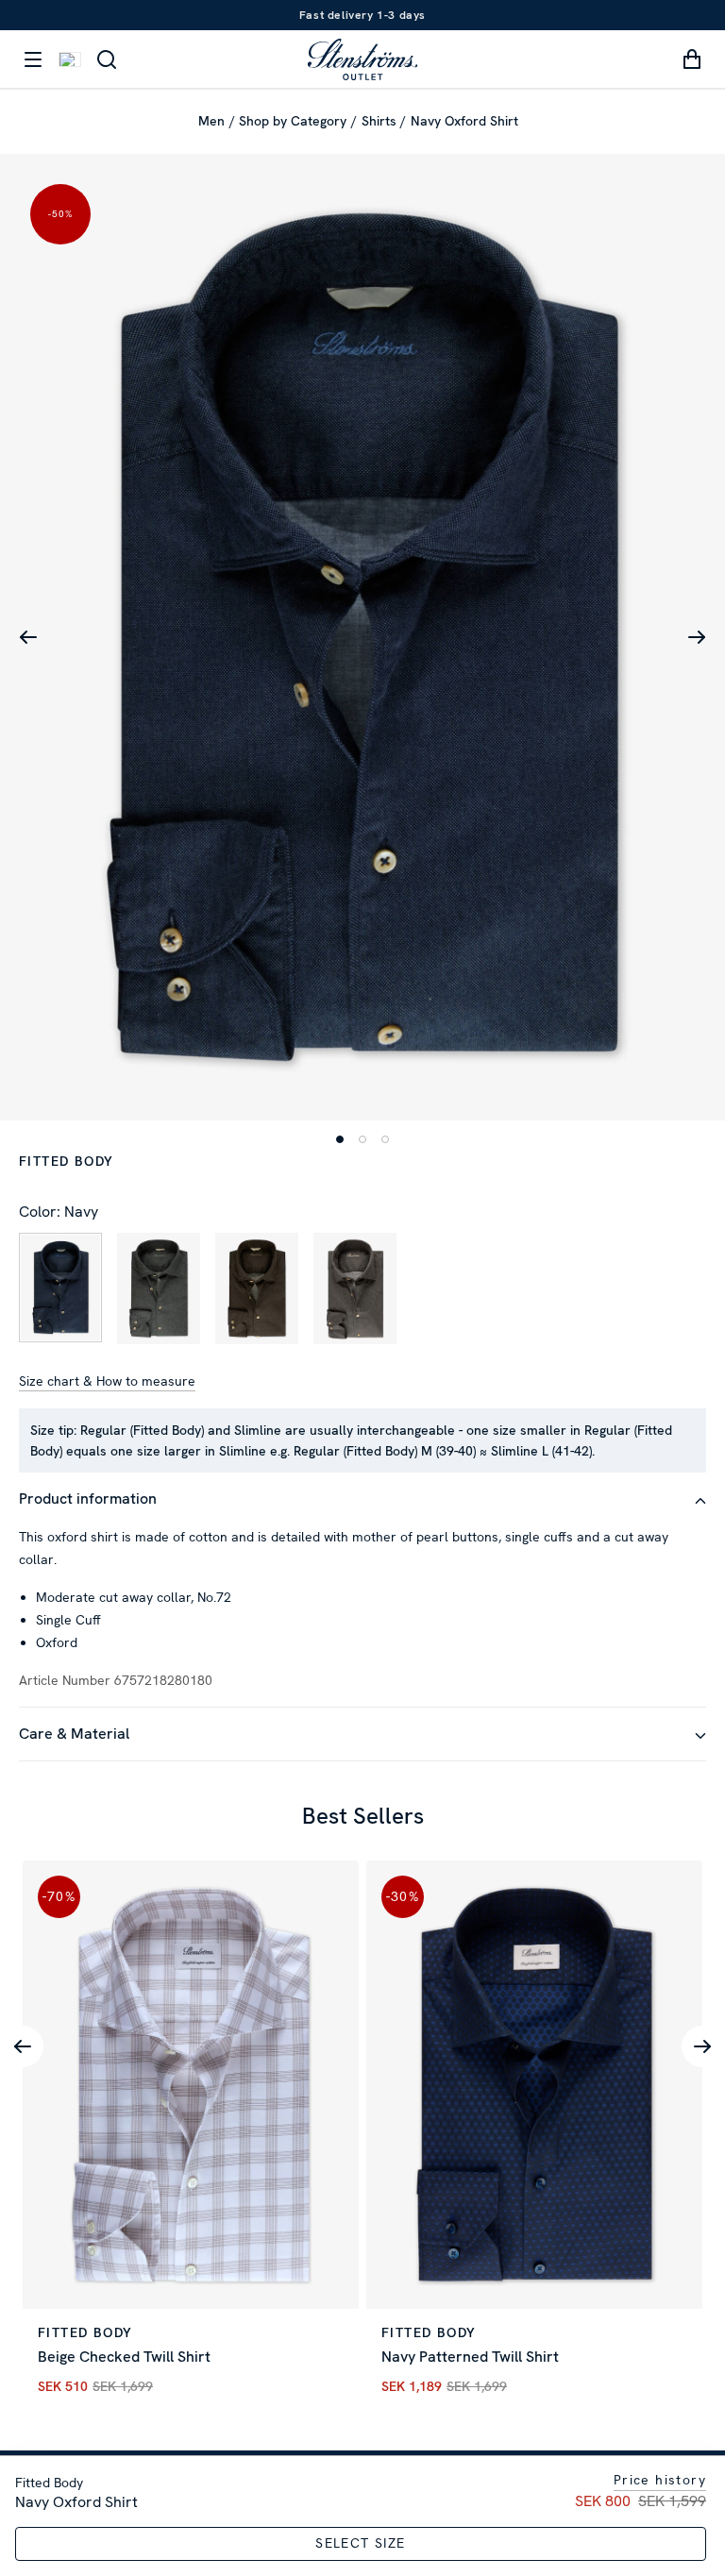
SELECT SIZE (360, 2543)
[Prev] (23, 2046)
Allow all (591, 1416)
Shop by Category (293, 121)
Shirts (379, 121)
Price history (660, 2480)
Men (211, 121)
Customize (348, 1416)
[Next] (702, 2046)
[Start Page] (362, 59)
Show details (625, 1356)
